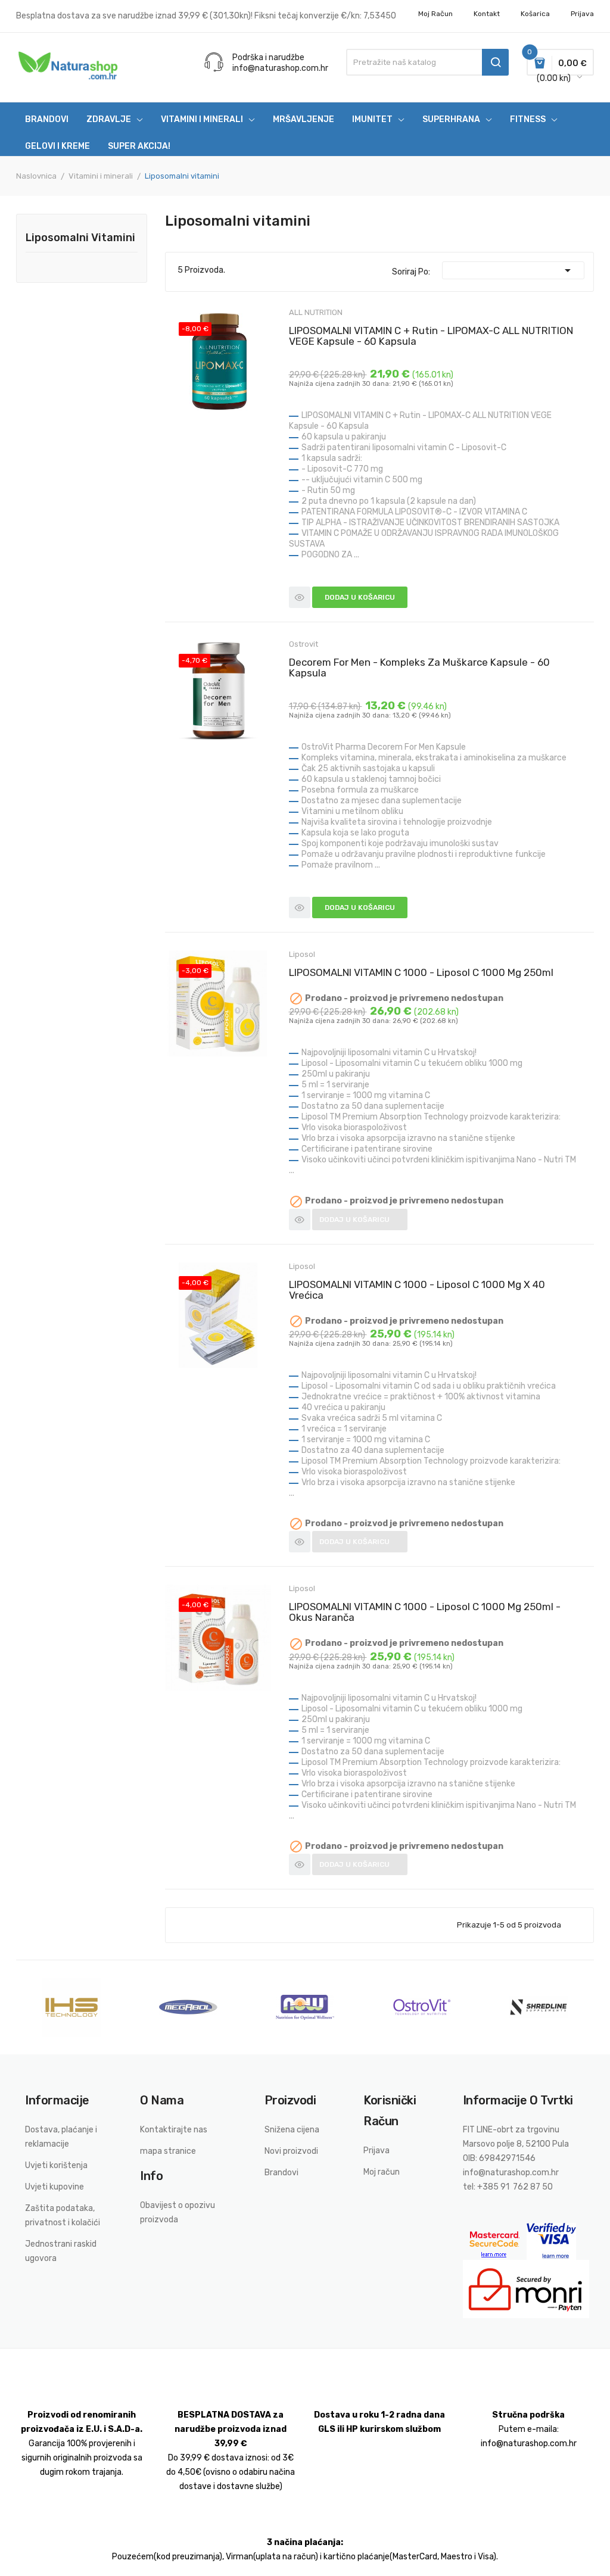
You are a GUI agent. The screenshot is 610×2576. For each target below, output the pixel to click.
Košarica (535, 14)
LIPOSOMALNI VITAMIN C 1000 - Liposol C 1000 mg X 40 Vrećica (417, 1290)
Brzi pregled (300, 597)
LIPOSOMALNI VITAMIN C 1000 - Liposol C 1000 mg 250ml (421, 972)
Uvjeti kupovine (55, 2187)
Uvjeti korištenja (56, 2165)
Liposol (302, 954)
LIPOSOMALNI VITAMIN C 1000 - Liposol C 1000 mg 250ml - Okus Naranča (425, 1612)
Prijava (376, 2151)
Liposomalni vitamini (80, 238)
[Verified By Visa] (551, 2241)
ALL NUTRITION (316, 312)
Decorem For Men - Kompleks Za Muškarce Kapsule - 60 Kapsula (419, 668)
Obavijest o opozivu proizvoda (178, 2212)
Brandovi (281, 2173)
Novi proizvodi (291, 2151)
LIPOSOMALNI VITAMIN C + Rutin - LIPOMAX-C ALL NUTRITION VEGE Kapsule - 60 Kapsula (431, 336)
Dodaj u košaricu (360, 597)
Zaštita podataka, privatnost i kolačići (63, 2215)
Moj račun (435, 14)
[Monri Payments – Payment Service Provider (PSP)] (526, 2289)
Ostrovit (304, 644)
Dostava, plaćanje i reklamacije (61, 2137)
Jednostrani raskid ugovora (61, 2251)
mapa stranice (168, 2151)
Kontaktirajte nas (174, 2130)
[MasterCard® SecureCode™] (495, 2241)
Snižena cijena (292, 2130)
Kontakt (487, 14)
